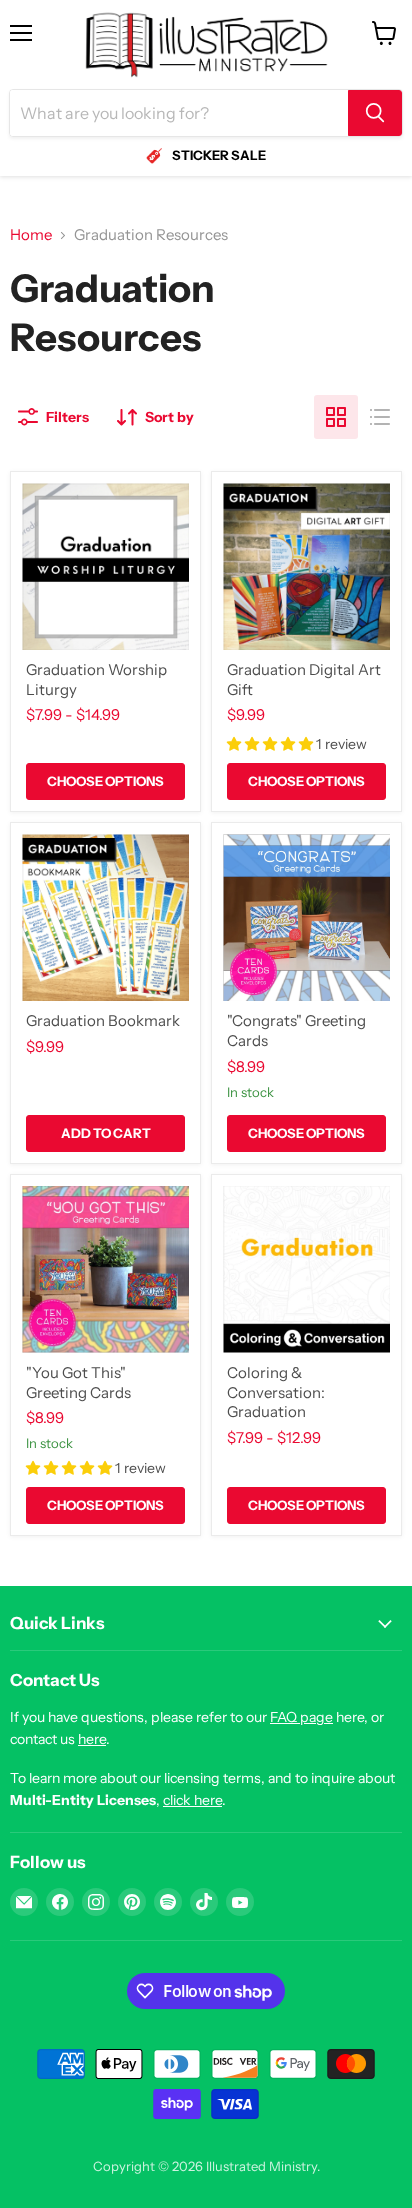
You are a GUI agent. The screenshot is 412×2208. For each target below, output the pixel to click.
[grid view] (336, 417)
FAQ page (301, 1717)
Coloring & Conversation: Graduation (276, 1392)
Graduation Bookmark (103, 1020)
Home (31, 234)
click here (192, 1800)
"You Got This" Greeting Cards (78, 1382)
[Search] (375, 113)
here (92, 1739)
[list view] (380, 417)
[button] (271, 744)
